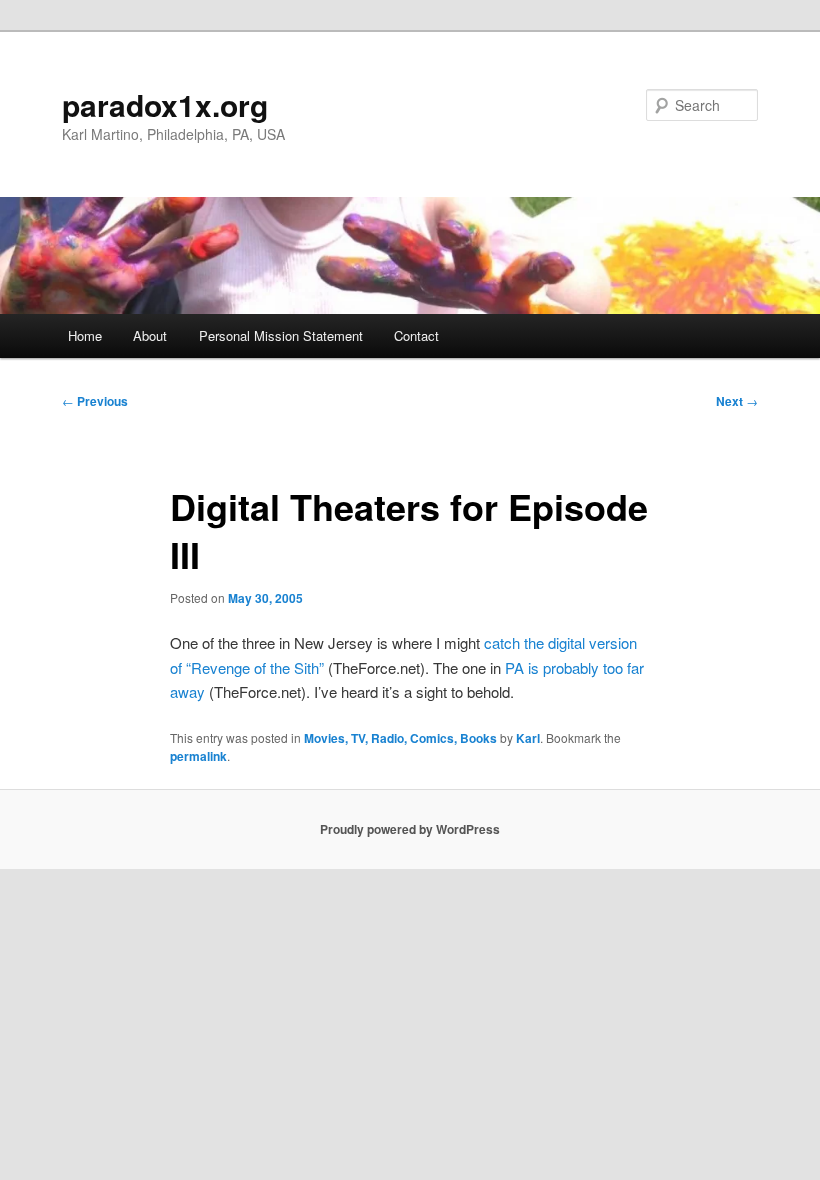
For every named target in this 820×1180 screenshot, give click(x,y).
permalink (198, 756)
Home (85, 335)
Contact (416, 335)
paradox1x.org (165, 104)
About (150, 335)
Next (737, 401)
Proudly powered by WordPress (410, 829)
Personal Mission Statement (281, 335)
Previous (95, 401)
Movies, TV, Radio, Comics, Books (400, 738)
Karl (528, 738)
